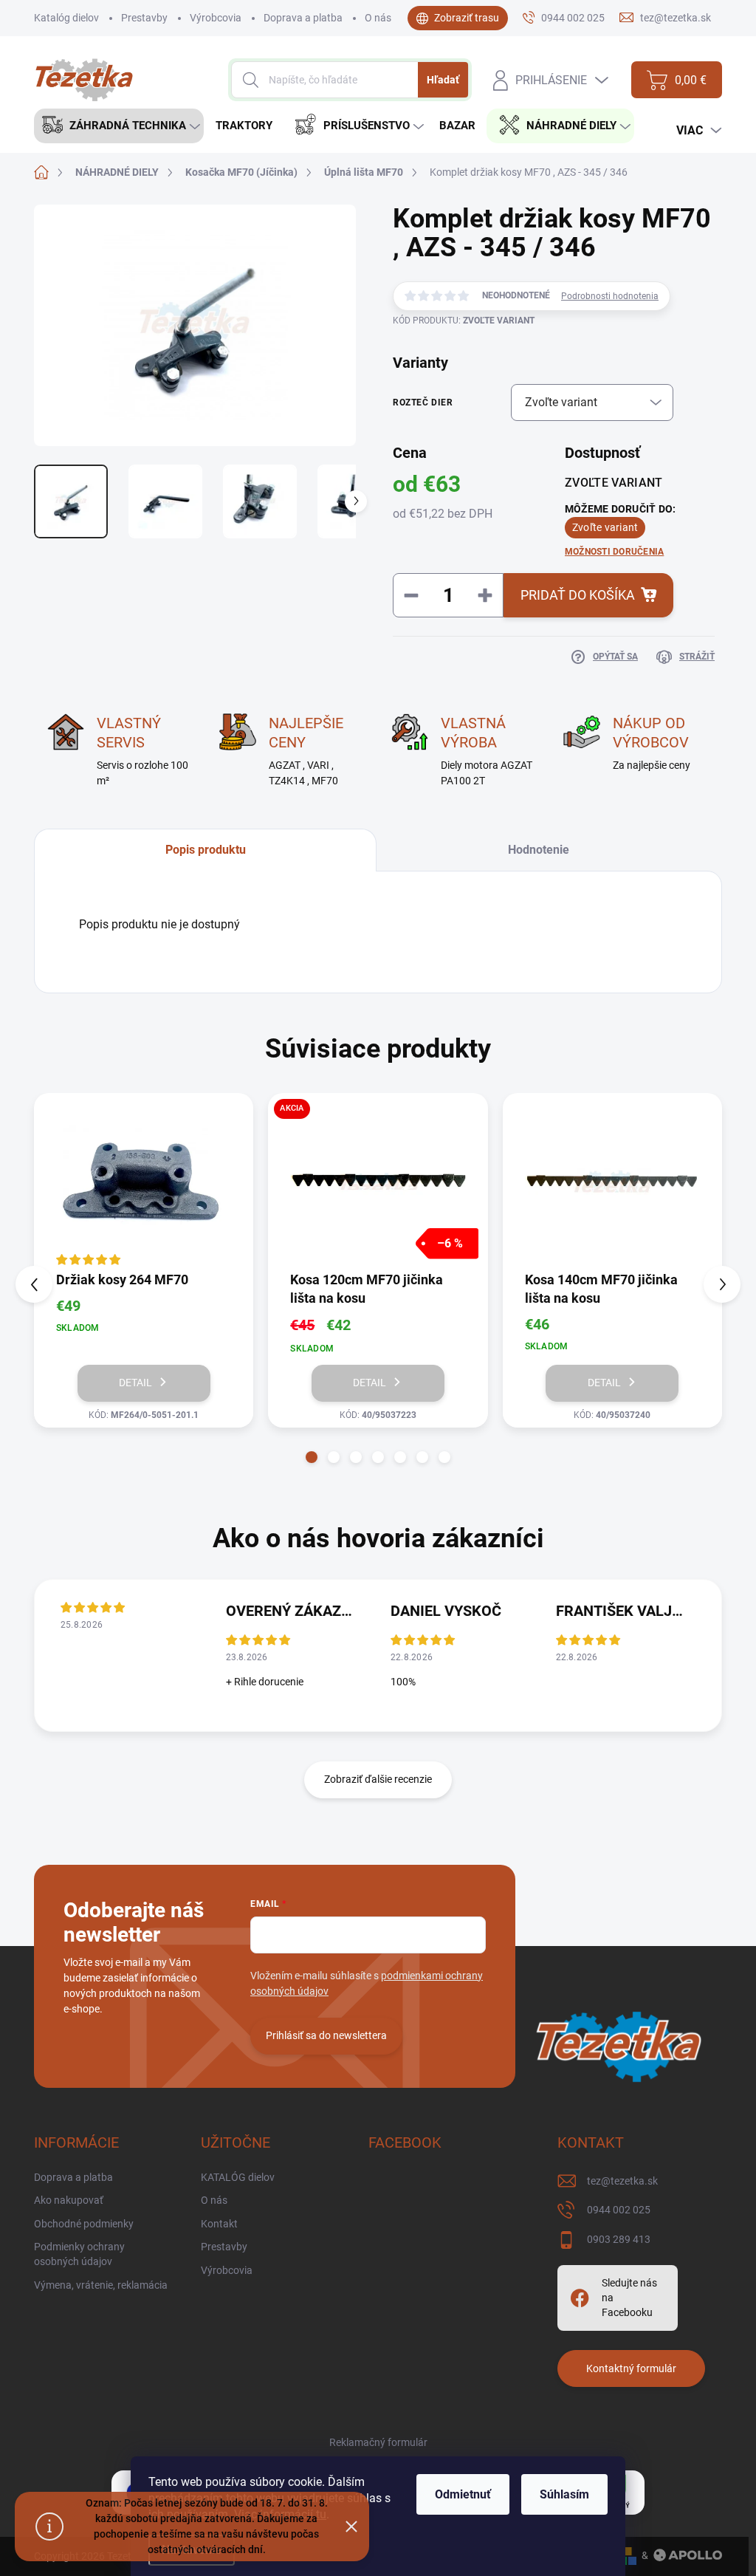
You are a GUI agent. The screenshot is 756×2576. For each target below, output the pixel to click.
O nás (378, 18)
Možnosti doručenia (614, 552)
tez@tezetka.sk (622, 2181)
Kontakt (219, 2224)
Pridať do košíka (578, 595)
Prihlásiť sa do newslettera (326, 2035)
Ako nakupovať (69, 2200)
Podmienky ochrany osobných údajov (79, 2254)
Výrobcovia (216, 18)
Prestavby (144, 18)
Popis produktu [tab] (206, 850)
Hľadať (443, 80)
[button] (312, 1457)
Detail (135, 1383)
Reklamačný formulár (378, 2442)
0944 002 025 (619, 2210)
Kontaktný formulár (631, 2368)
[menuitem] (119, 126)
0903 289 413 (619, 2239)
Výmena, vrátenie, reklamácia (101, 2285)
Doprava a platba (303, 18)
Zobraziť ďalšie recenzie (378, 1779)
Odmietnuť (463, 2494)
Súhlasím (564, 2494)
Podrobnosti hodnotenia (610, 296)
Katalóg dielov (66, 18)
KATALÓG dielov (238, 2177)
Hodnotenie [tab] (539, 850)
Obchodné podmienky (84, 2224)
